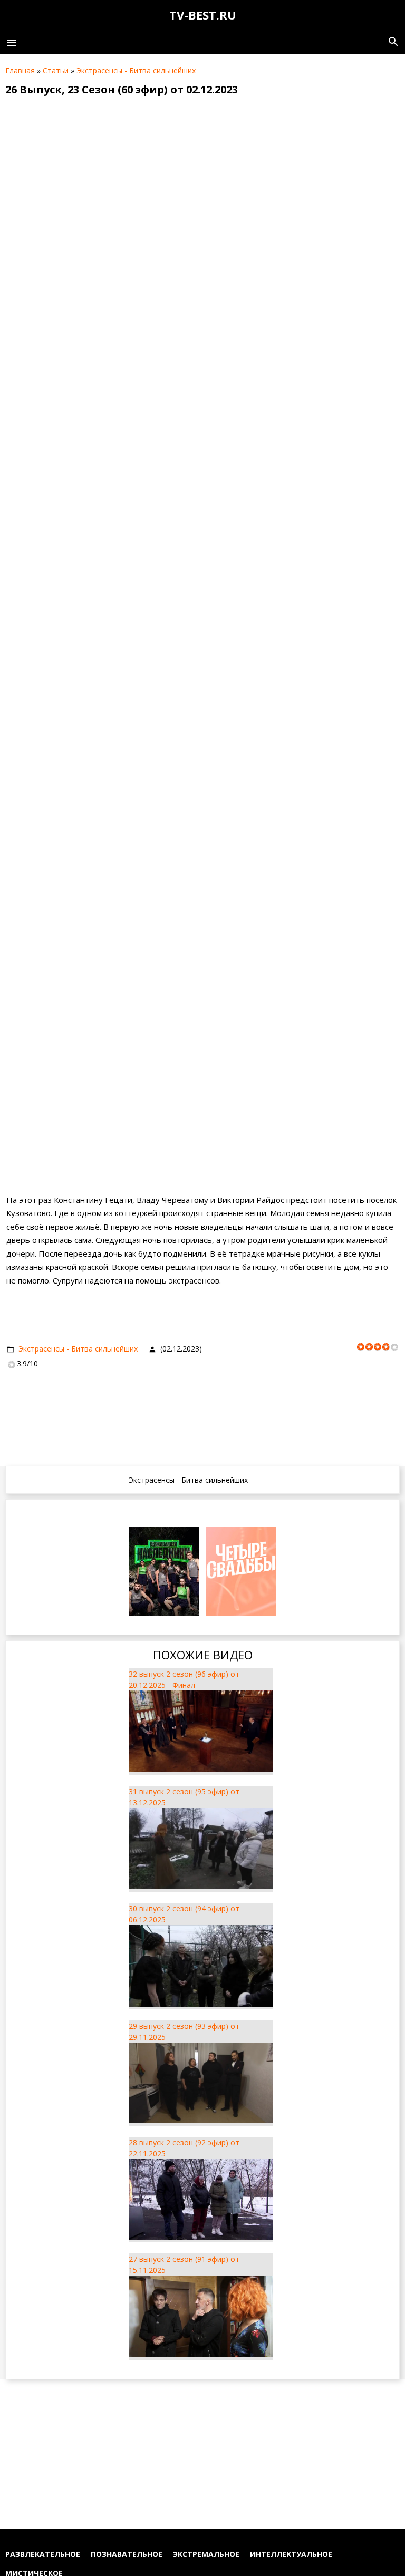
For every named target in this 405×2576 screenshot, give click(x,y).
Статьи (56, 70)
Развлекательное (43, 2554)
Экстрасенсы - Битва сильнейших (136, 70)
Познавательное (127, 2554)
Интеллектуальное (291, 2554)
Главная (20, 70)
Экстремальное (206, 2554)
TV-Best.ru (203, 15)
